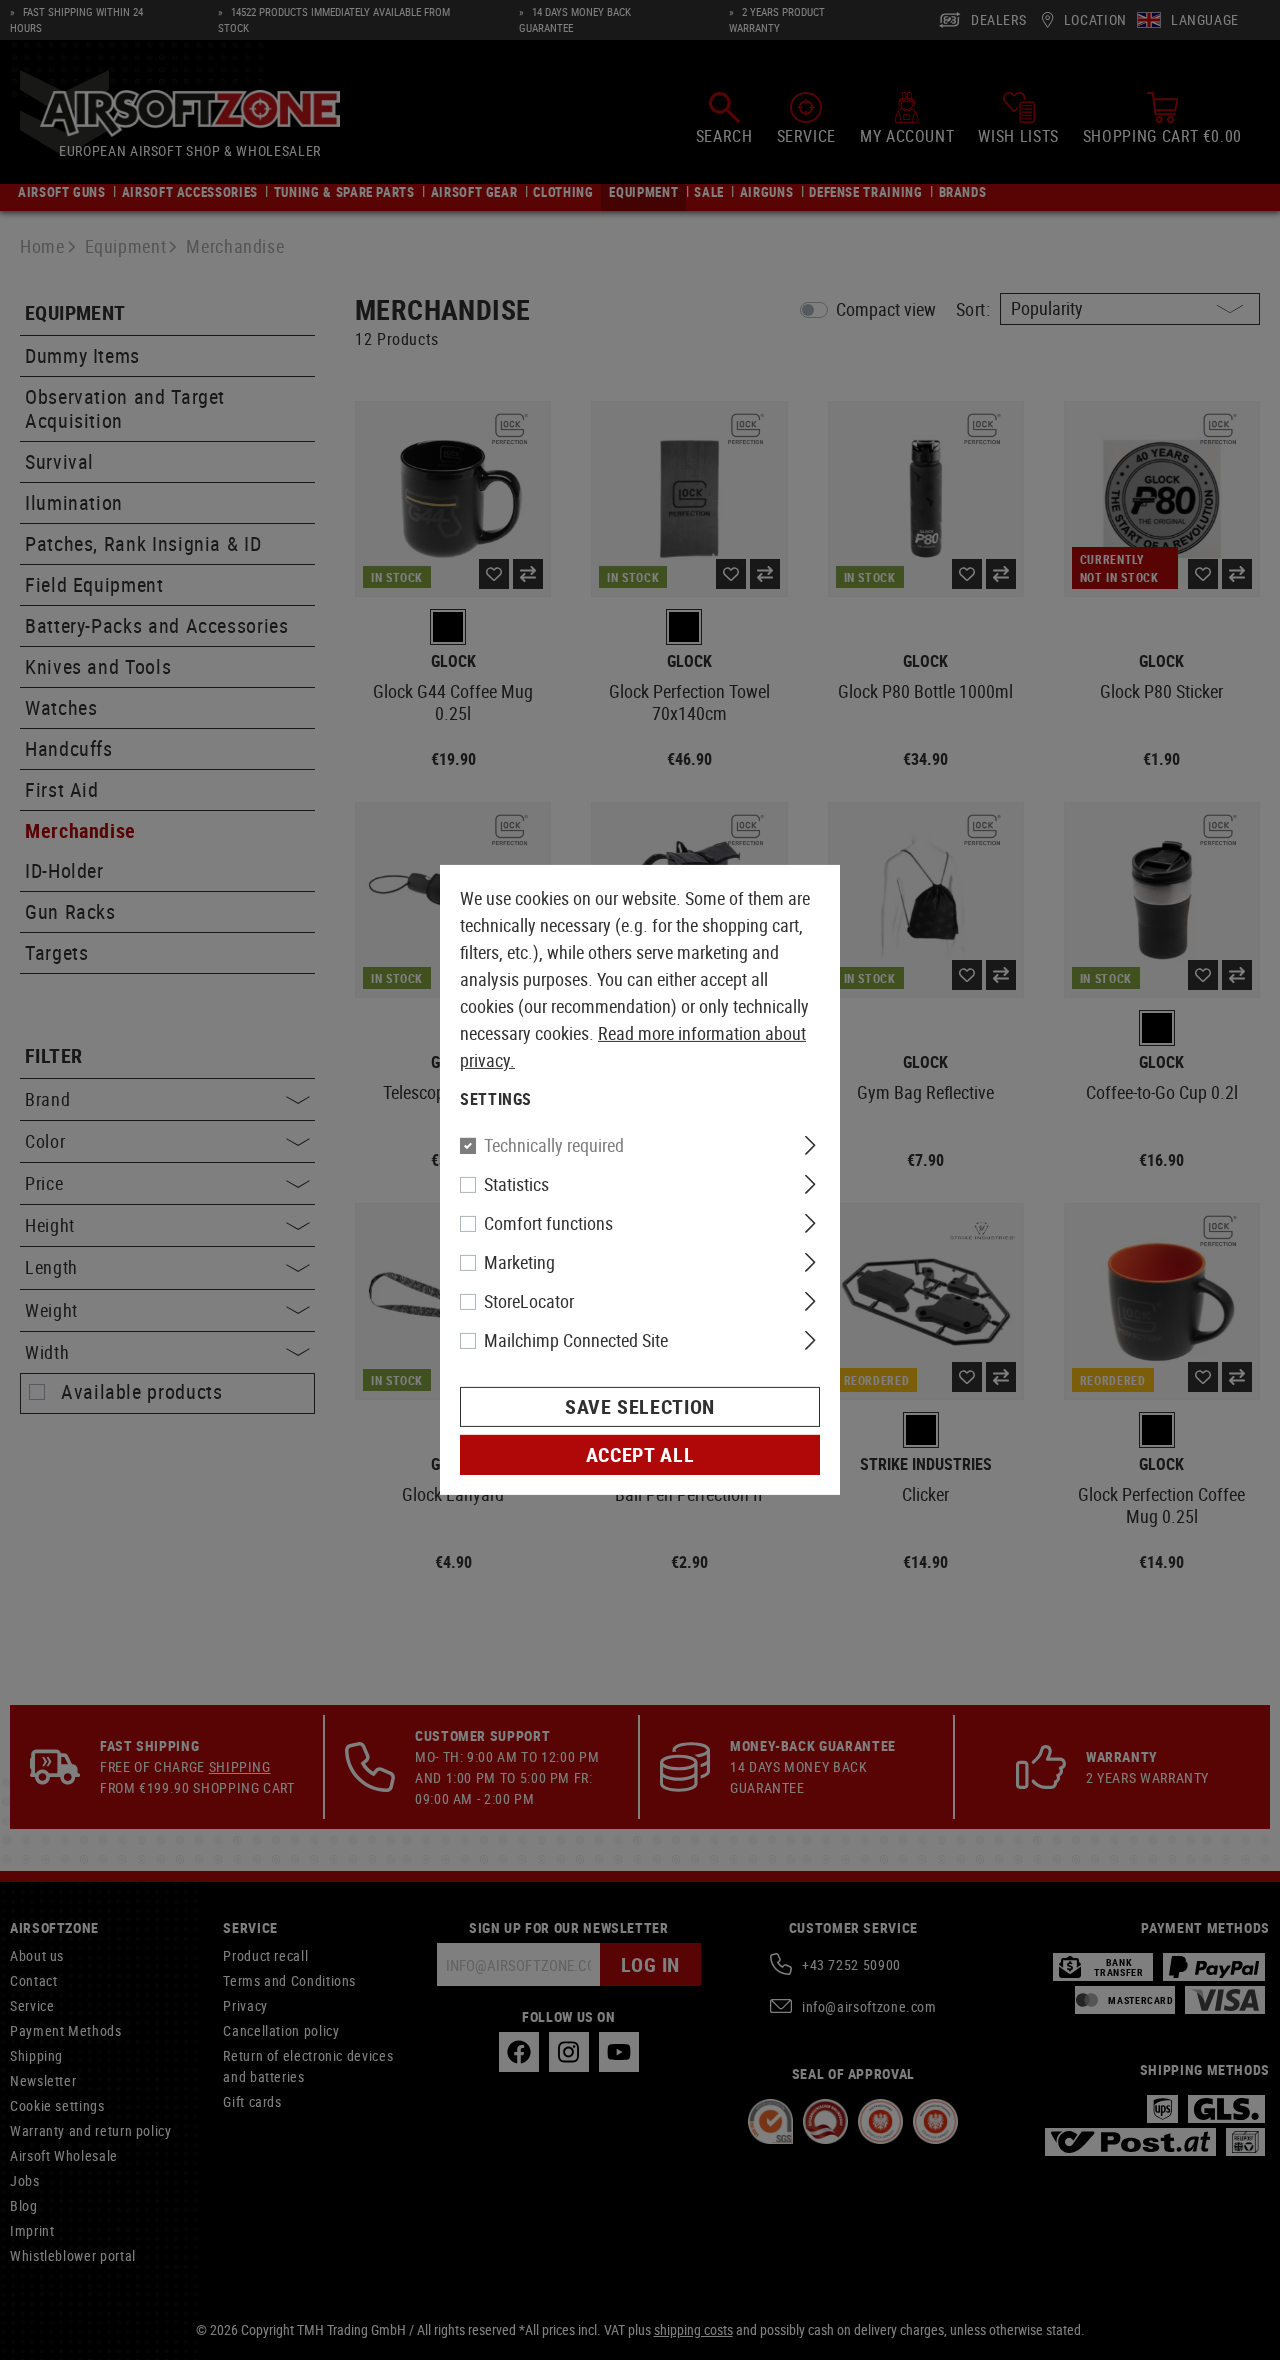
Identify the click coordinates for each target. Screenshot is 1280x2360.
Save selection (640, 1406)
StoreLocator (529, 1301)
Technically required (554, 1145)
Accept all (640, 1454)
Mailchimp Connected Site (576, 1340)
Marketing (519, 1262)
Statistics (516, 1184)
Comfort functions (548, 1223)
